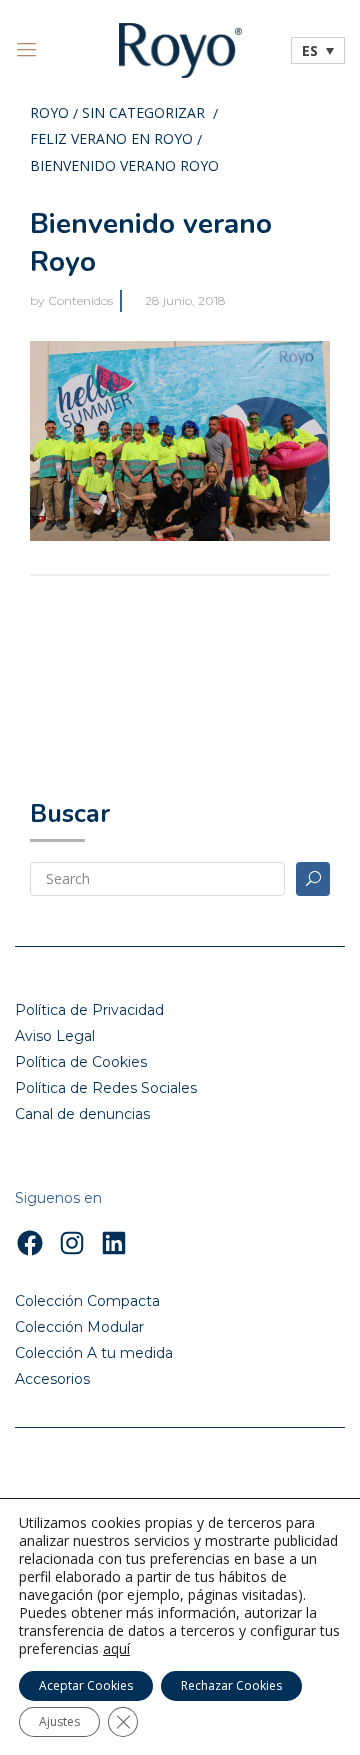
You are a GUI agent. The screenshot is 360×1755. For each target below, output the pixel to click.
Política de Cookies (81, 1062)
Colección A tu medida (94, 1353)
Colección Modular (79, 1327)
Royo (49, 114)
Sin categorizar (143, 114)
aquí (116, 1649)
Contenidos (80, 300)
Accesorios (52, 1379)
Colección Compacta (87, 1301)
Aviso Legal (55, 1036)
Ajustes (59, 1721)
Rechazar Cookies (231, 1685)
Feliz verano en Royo (111, 140)
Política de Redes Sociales (106, 1088)
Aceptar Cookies (86, 1685)
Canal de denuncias (82, 1114)
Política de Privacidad (89, 1010)
